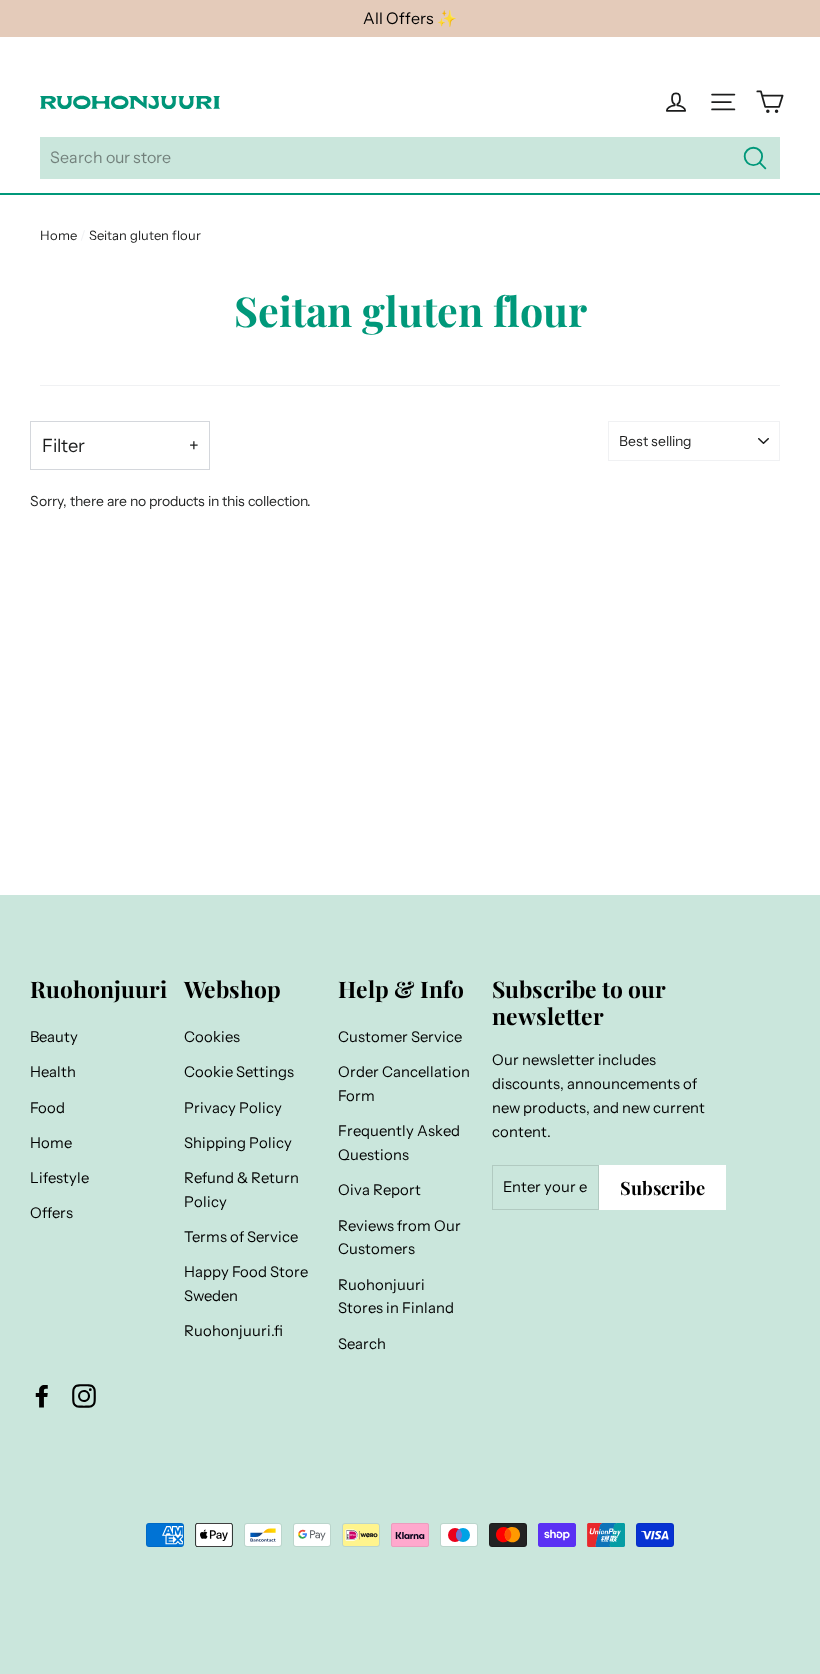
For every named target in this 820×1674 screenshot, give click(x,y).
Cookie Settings (239, 1072)
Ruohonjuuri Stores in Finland (396, 1297)
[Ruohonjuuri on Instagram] (84, 1396)
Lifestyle (59, 1178)
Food (47, 1108)
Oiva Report (379, 1190)
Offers (51, 1213)
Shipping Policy (238, 1143)
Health (53, 1072)
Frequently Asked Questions (399, 1143)
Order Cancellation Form (404, 1084)
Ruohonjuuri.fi (233, 1331)
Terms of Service (241, 1237)
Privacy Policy (233, 1108)
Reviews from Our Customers (399, 1238)
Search (362, 1344)
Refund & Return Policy (241, 1190)
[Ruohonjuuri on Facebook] (42, 1396)
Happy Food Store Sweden (246, 1284)
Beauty (54, 1037)
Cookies (212, 1037)
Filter (63, 445)
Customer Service (400, 1037)
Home (58, 235)
